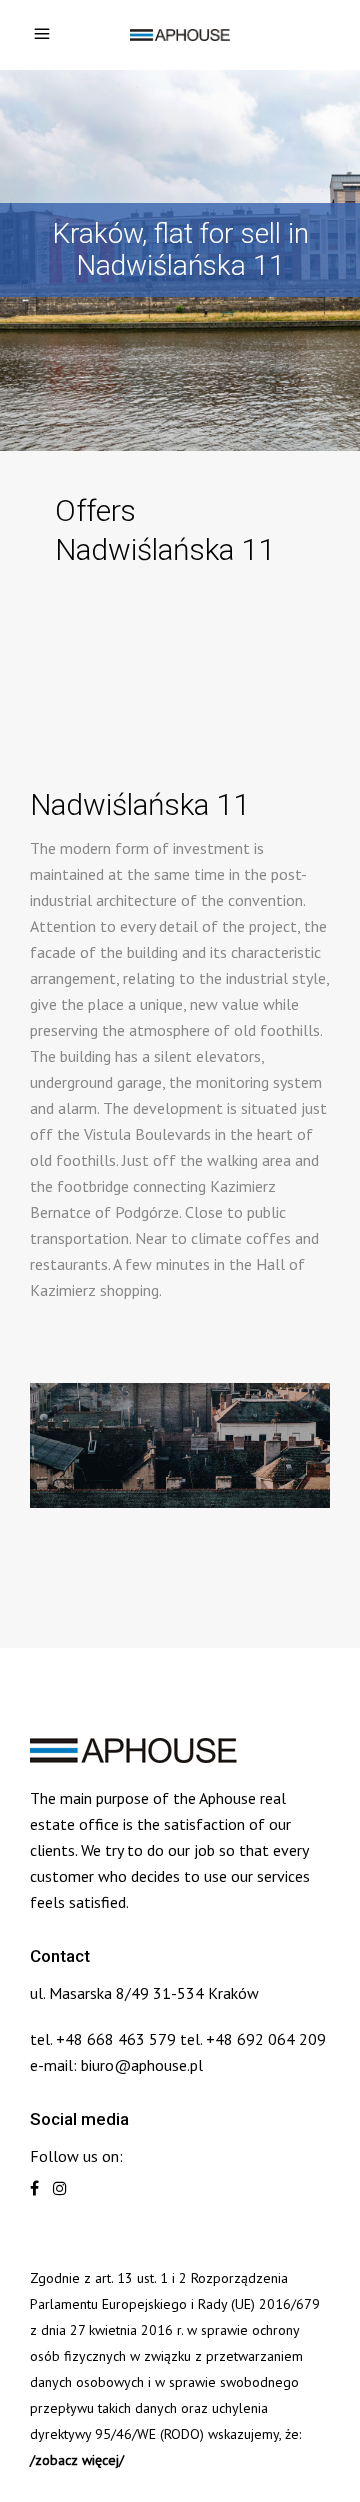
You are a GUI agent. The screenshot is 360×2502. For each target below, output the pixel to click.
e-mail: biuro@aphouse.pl (116, 2065)
